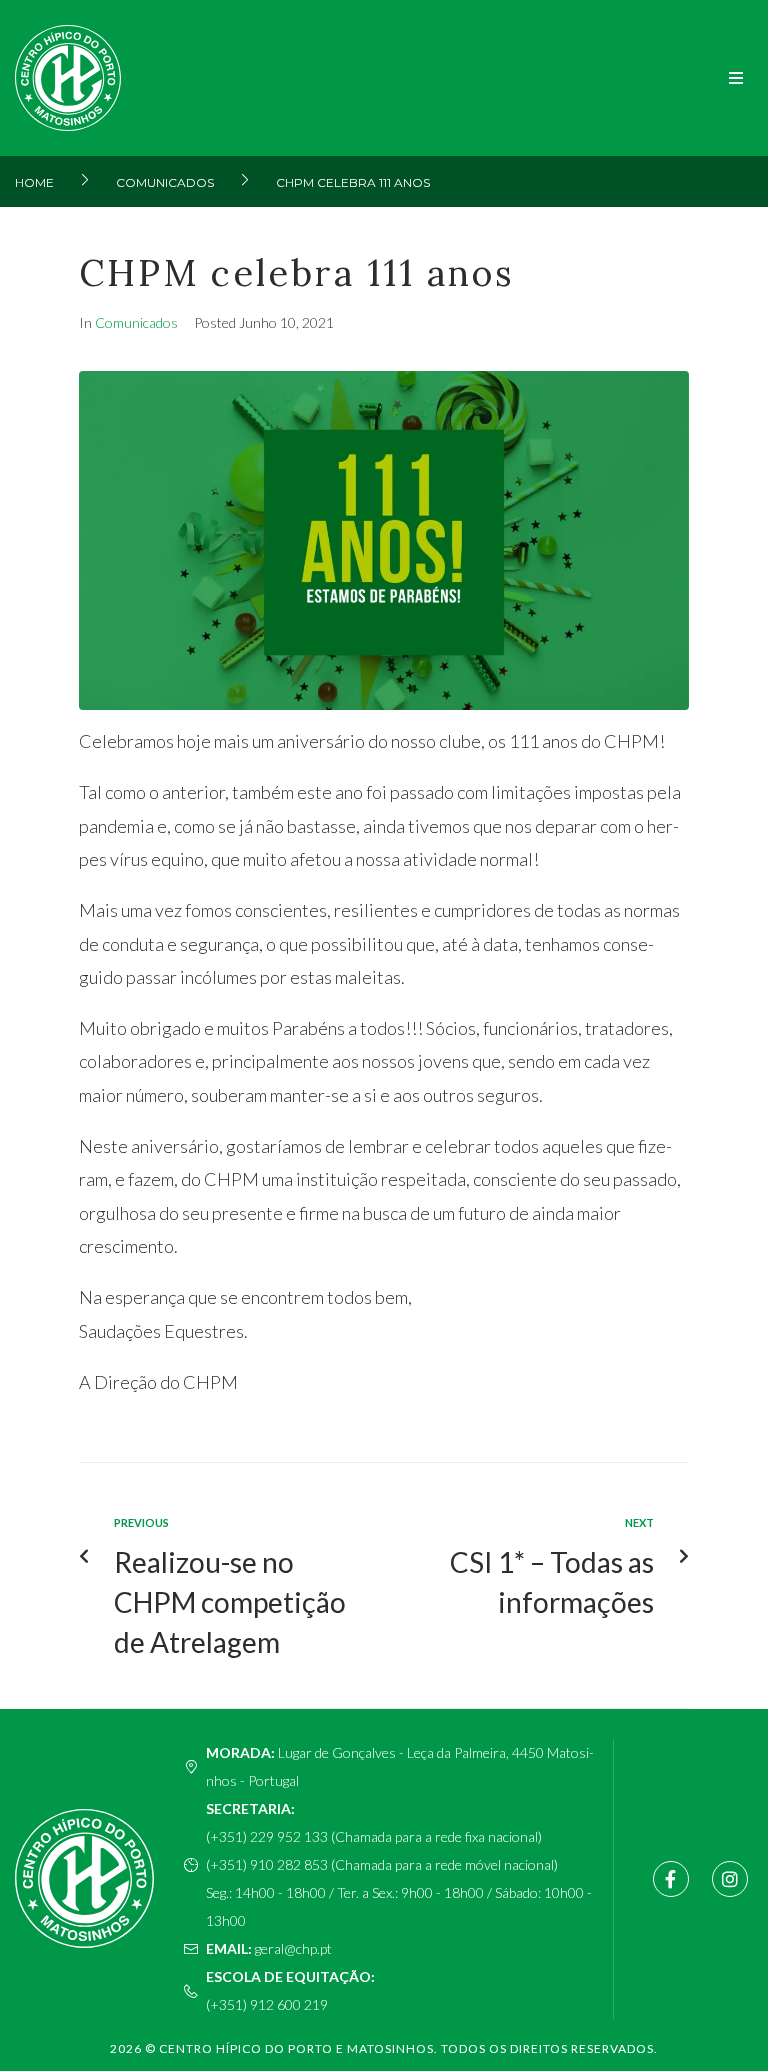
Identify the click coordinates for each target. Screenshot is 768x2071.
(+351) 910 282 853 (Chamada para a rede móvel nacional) (382, 1864)
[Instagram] (730, 1879)
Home (34, 182)
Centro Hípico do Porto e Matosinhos (296, 2048)
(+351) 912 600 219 (267, 2004)
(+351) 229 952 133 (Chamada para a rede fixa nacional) (374, 1836)
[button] (735, 78)
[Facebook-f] (671, 1879)
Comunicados (165, 182)
